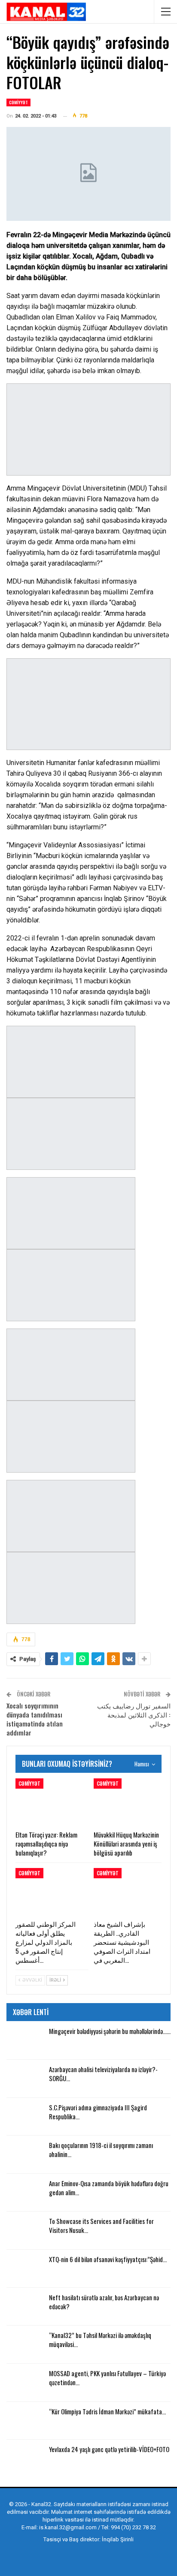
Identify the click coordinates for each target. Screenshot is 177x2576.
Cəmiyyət (18, 102)
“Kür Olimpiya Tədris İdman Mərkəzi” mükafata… (107, 2411)
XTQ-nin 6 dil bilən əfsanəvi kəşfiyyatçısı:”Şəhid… (108, 2259)
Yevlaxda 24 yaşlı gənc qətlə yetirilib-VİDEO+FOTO (109, 2449)
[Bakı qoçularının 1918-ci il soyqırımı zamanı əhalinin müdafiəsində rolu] (25, 2154)
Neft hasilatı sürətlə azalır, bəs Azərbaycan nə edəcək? (104, 2302)
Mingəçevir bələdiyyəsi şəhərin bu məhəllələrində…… (110, 2031)
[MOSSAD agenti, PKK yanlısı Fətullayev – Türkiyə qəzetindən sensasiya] (25, 2383)
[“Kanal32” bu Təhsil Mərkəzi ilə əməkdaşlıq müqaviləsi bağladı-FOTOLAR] (25, 2344)
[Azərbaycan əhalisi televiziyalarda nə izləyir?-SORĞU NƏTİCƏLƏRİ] (25, 2079)
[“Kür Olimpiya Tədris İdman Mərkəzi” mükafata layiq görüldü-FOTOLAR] (25, 2421)
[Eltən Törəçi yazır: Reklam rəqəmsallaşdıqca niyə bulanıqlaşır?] (49, 1802)
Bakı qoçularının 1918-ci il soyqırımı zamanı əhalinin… (101, 2150)
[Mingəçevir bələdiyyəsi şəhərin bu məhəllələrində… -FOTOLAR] (25, 2040)
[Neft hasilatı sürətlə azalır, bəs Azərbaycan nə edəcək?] (25, 2307)
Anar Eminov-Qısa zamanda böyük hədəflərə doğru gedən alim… (109, 2188)
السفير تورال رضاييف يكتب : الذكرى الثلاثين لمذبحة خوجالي (134, 1714)
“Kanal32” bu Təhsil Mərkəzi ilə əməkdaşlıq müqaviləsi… (100, 2339)
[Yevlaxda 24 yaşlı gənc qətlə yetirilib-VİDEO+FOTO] (25, 2458)
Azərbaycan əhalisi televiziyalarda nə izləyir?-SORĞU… (103, 2074)
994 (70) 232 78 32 (133, 2527)
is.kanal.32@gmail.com (68, 2527)
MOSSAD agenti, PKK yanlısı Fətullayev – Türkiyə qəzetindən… (107, 2378)
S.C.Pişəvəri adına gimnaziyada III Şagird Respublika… (98, 2112)
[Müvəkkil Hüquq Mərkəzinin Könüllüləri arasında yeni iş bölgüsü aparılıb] (128, 1802)
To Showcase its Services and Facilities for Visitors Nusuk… (101, 2225)
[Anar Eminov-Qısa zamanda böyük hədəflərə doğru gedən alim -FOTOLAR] (25, 2193)
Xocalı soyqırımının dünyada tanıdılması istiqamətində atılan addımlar (35, 1719)
